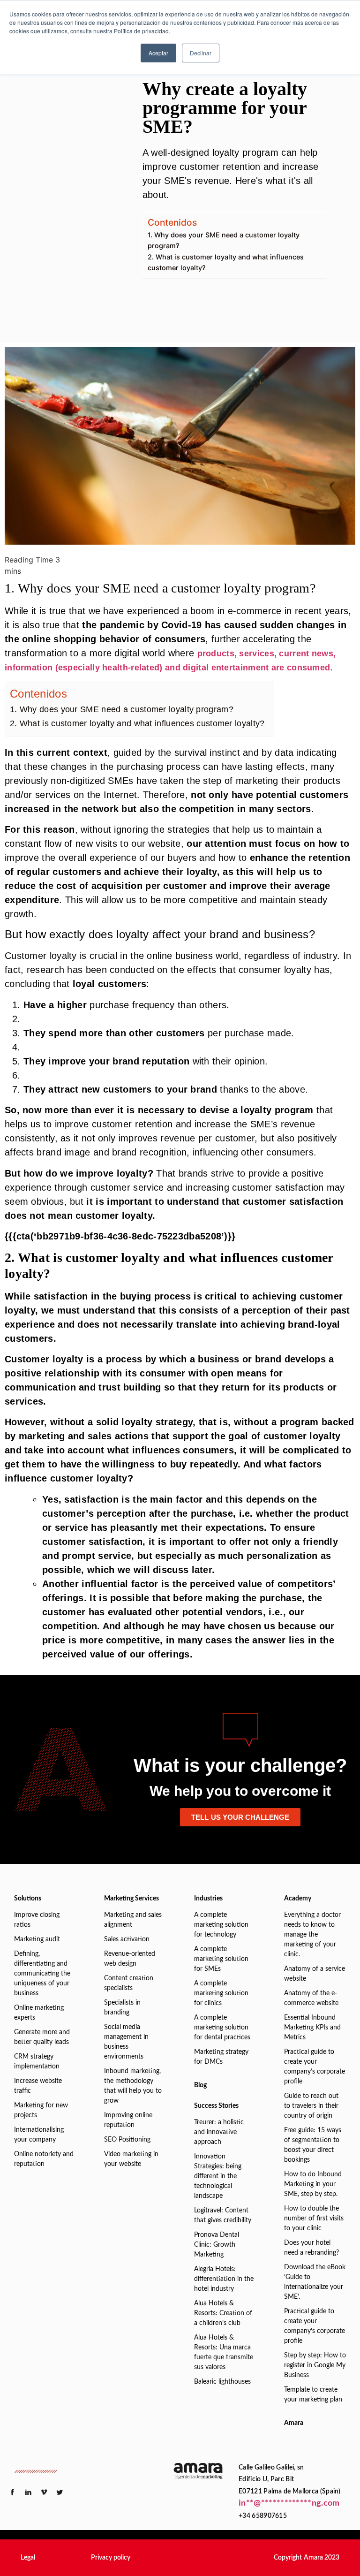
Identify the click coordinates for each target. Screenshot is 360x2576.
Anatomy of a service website (315, 1974)
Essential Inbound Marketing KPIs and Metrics (312, 2028)
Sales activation (127, 1939)
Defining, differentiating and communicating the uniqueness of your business (42, 1974)
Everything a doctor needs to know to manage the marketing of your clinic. (312, 1935)
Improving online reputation (128, 2120)
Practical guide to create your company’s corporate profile (315, 2067)
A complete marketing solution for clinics (221, 1993)
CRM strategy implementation (37, 2062)
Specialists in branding (122, 2008)
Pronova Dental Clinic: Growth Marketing (217, 2245)
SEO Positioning (127, 2140)
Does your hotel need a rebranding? (311, 2248)
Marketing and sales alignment (133, 1920)
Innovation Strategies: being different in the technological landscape (218, 2176)
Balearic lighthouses (222, 2382)
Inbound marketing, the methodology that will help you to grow (133, 2086)
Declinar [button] (201, 53)
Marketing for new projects (41, 2110)
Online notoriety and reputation (44, 2159)
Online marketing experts (39, 2013)
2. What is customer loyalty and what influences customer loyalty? (226, 262)
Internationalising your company (39, 2135)
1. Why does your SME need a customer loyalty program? (224, 240)
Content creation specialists (129, 1983)
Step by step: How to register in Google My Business (315, 2365)
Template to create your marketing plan (313, 2395)
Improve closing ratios (37, 1920)
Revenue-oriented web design (130, 1959)
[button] (28, 2558)
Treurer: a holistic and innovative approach (219, 2132)
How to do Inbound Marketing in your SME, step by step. (313, 2184)
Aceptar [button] (158, 53)
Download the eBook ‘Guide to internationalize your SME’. (315, 2282)
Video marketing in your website (131, 2159)
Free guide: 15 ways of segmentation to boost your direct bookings (313, 2145)
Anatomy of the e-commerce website (311, 1998)
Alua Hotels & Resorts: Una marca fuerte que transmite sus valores (224, 2352)
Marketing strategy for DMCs (221, 2057)
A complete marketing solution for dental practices (222, 2028)
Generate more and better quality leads (42, 2037)
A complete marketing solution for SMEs (221, 1959)
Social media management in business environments (126, 2042)
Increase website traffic (38, 2086)
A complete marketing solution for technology (221, 1925)
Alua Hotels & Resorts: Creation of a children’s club (223, 2313)
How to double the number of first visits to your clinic (314, 2219)
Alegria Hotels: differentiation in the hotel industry (224, 2279)
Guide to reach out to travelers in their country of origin (311, 2106)
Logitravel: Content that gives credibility (223, 2215)
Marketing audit (37, 1939)
